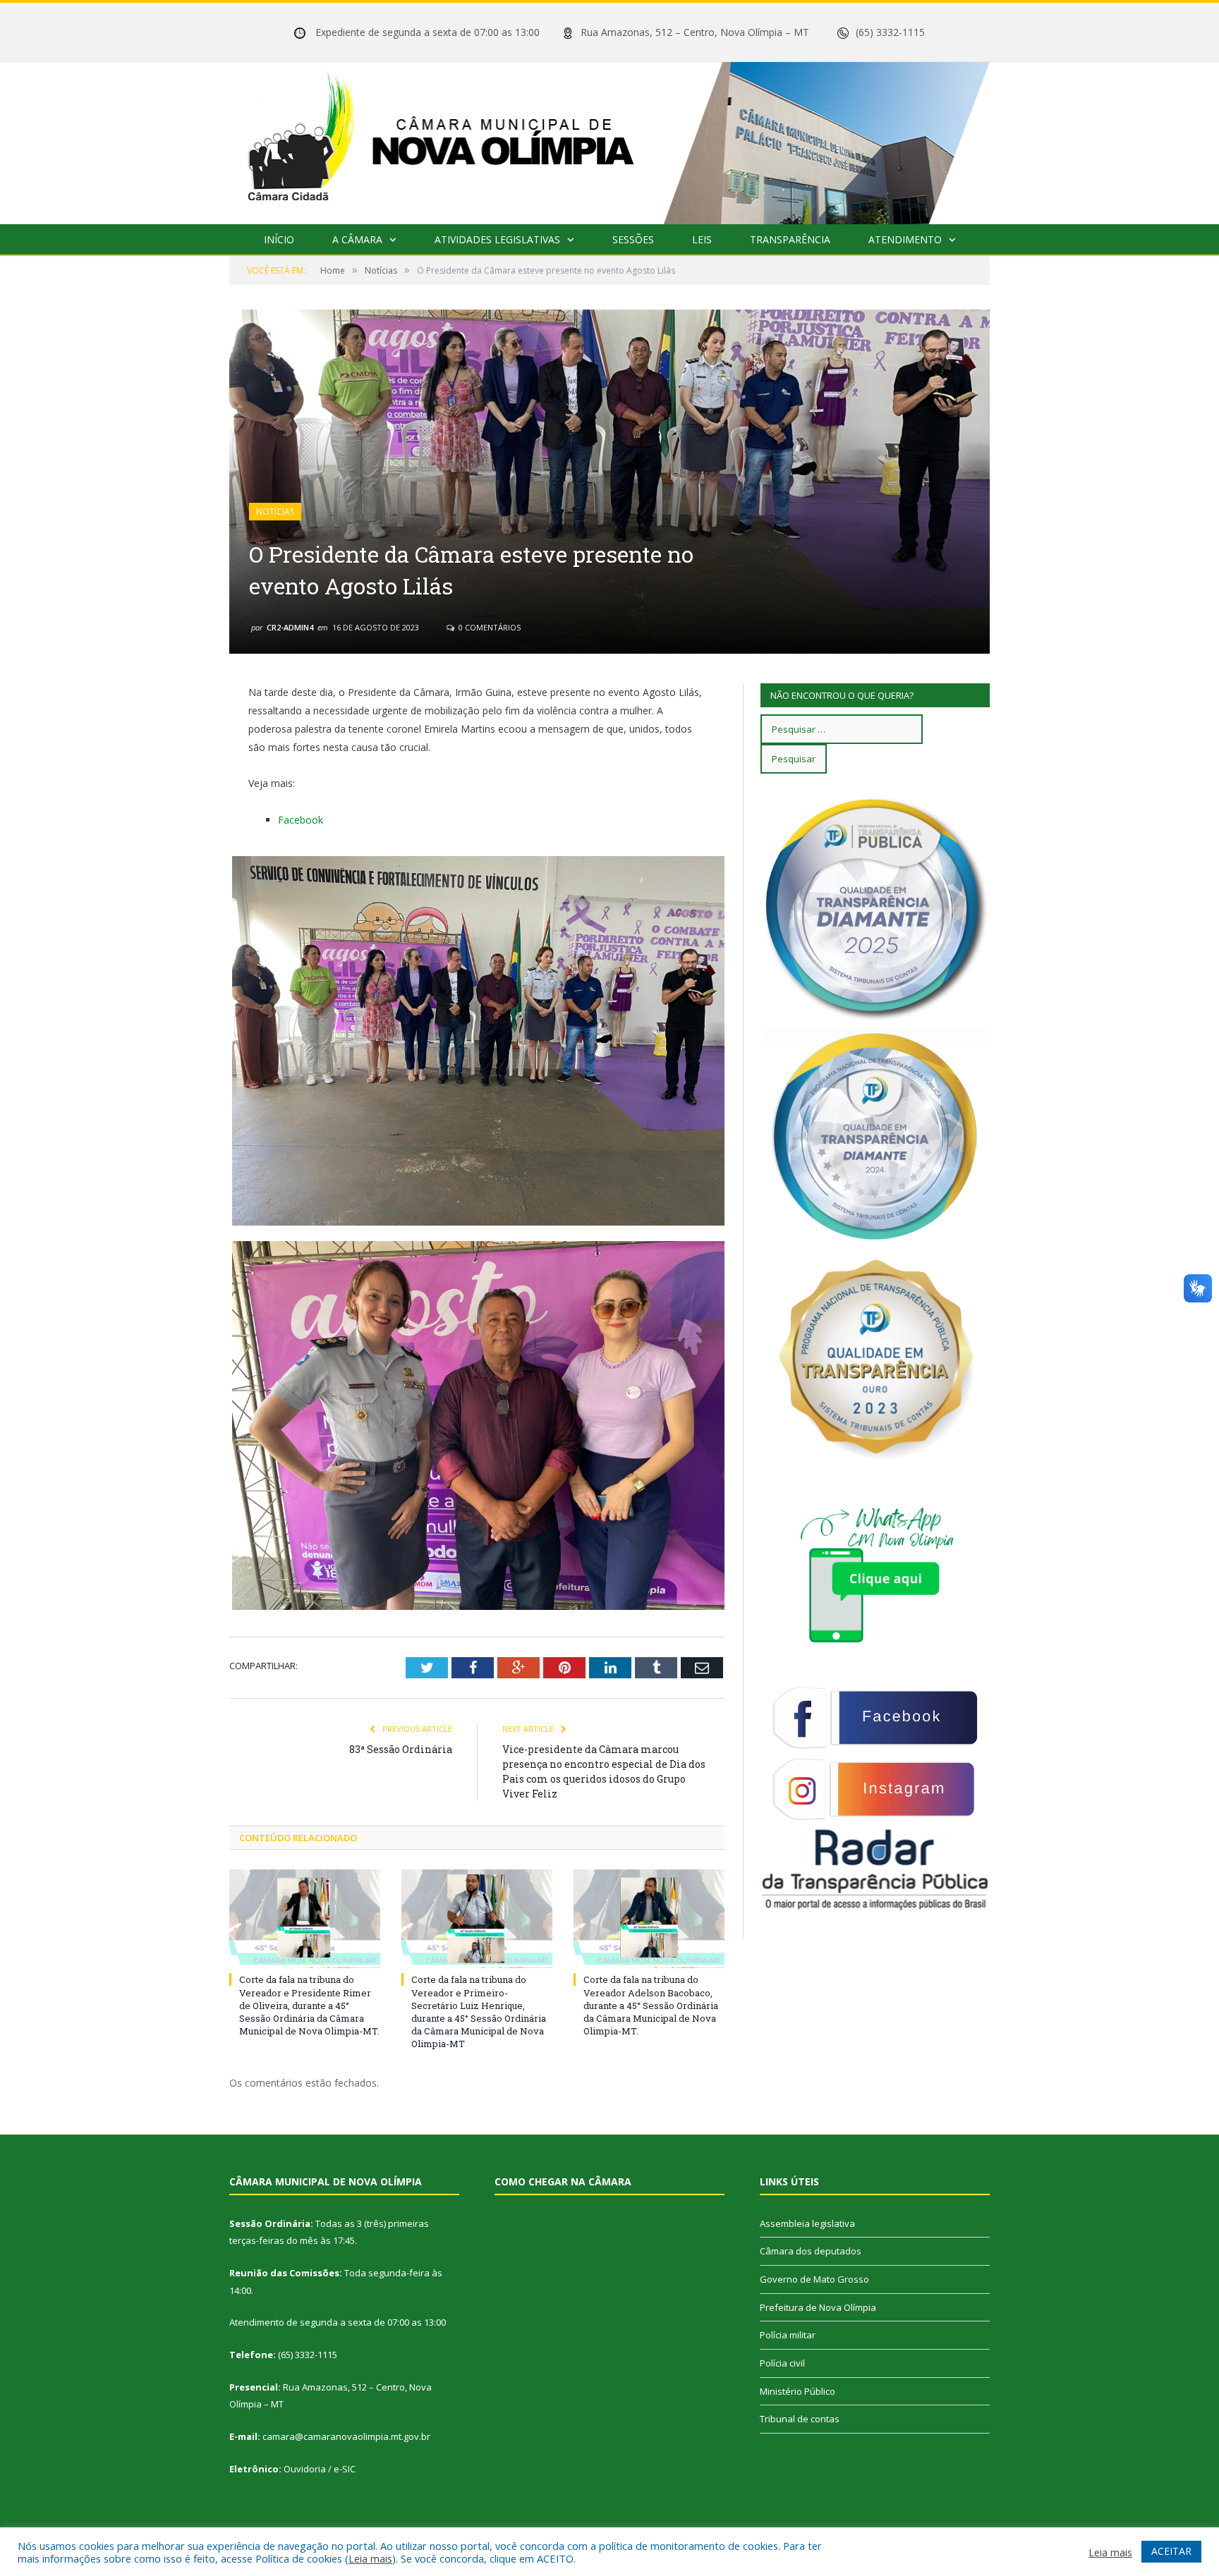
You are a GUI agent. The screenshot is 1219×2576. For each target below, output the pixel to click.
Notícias (275, 512)
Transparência (790, 239)
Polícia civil (782, 2363)
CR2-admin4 (290, 627)
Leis (702, 239)
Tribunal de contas (800, 2419)
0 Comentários (489, 627)
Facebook (301, 820)
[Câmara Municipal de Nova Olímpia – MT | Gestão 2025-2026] (609, 140)
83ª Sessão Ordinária (401, 1749)
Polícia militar (788, 2335)
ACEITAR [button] (1171, 2551)
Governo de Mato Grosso (814, 2279)
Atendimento (905, 239)
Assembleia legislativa (807, 2223)
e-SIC (345, 2469)
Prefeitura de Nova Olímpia (818, 2307)
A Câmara (357, 239)
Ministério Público (797, 2391)
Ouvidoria (305, 2469)
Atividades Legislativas (497, 239)
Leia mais (370, 2558)
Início (279, 239)
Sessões (633, 239)
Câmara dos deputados (811, 2251)
